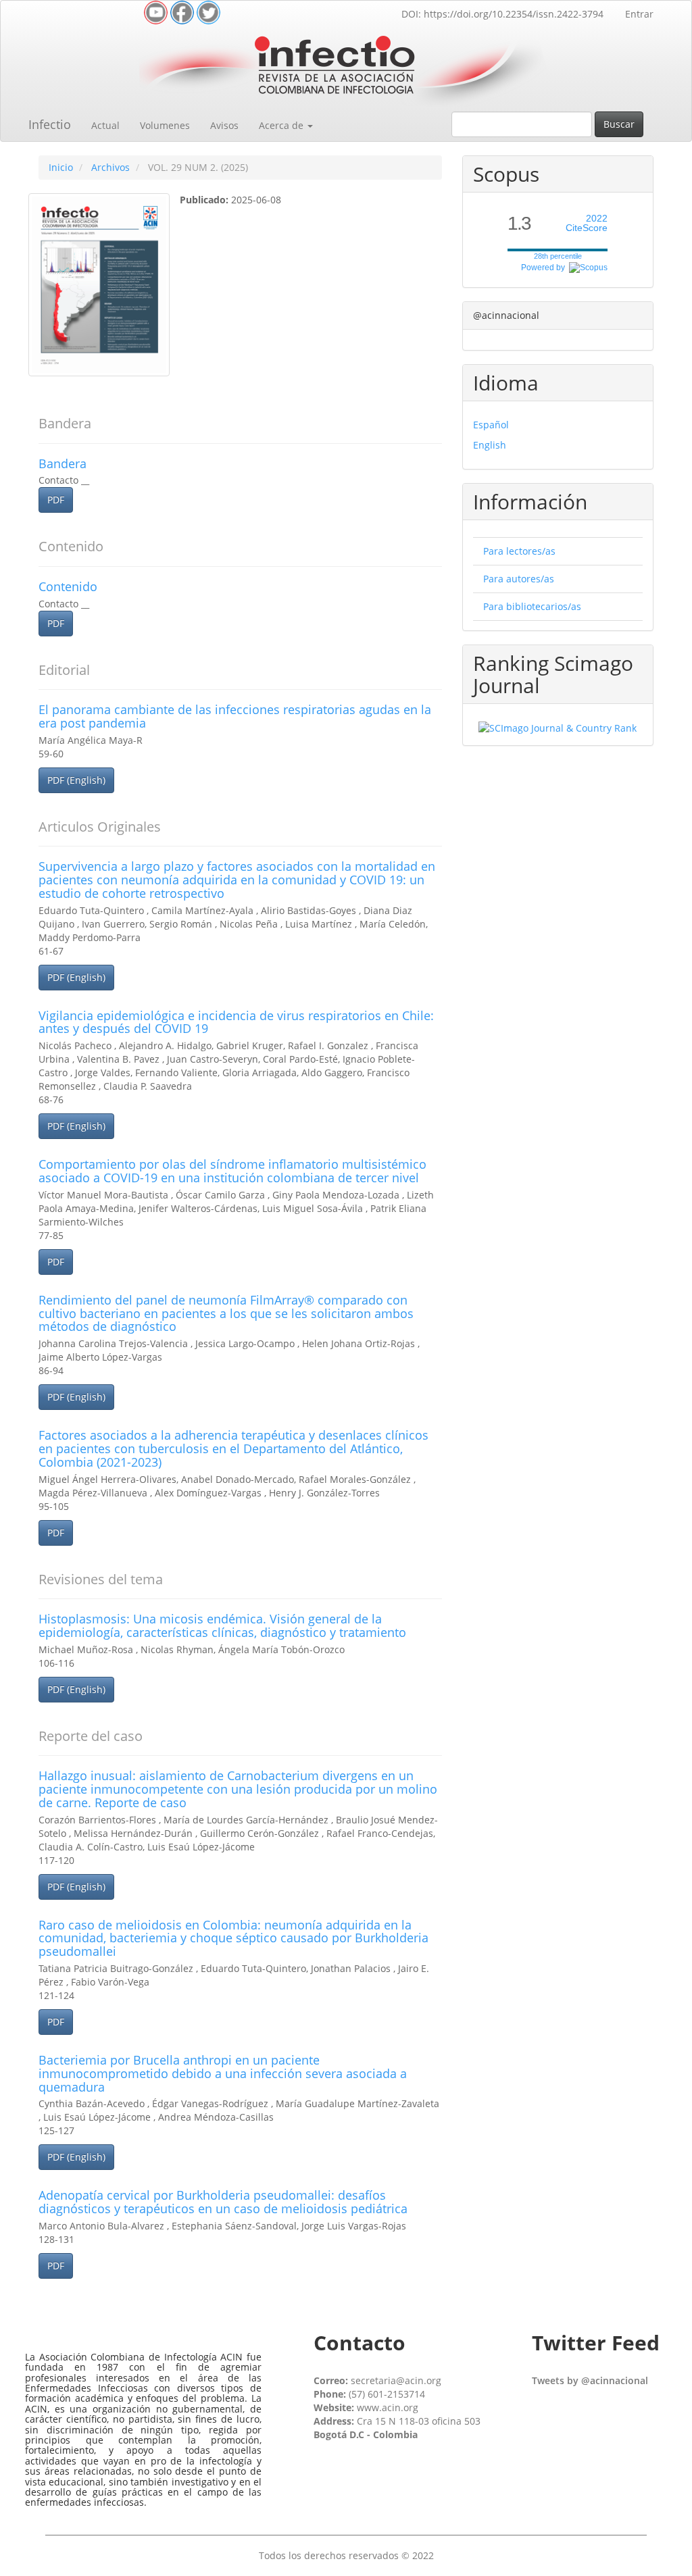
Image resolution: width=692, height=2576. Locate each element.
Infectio (50, 124)
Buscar (619, 124)
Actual (105, 125)
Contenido (68, 586)
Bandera (63, 463)
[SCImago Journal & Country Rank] (558, 727)
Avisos (224, 125)
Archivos (110, 167)
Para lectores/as (519, 551)
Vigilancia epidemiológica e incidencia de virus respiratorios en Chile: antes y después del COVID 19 (236, 1022)
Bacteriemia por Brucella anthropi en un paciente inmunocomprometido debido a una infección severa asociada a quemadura (223, 2073)
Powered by (545, 268)
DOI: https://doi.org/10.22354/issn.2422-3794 (502, 14)
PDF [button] (56, 500)
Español (491, 425)
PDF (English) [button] (76, 780)
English (490, 445)
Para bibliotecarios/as (532, 606)
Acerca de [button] (282, 125)
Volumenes (165, 125)
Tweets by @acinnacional (590, 2380)
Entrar (639, 14)
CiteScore (587, 223)
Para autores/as (519, 579)
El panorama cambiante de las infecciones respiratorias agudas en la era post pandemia (235, 716)
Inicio (61, 167)
